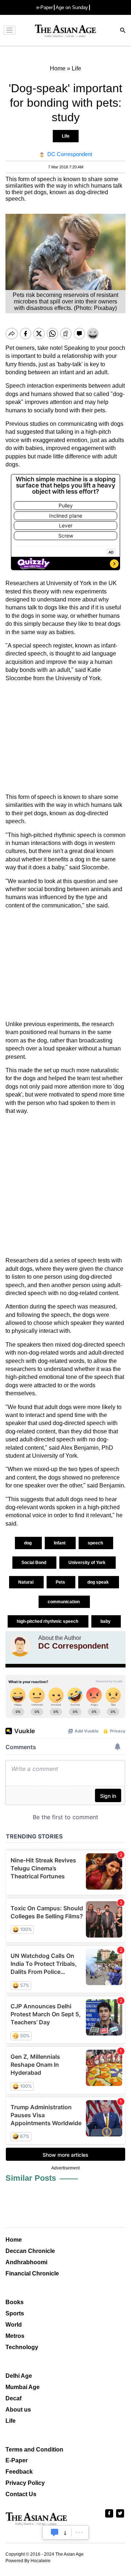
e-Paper (45, 7)
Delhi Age (19, 2376)
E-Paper (17, 2460)
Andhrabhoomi (26, 2262)
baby (106, 1621)
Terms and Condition (34, 2450)
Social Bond (34, 1563)
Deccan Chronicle (30, 2251)
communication (64, 1602)
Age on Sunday (72, 7)
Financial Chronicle (32, 2273)
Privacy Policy (25, 2483)
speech (96, 1543)
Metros (15, 2336)
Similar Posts (31, 2178)
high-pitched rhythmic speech (48, 1621)
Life (66, 136)
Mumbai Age (23, 2387)
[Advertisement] (65, 738)
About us (18, 2410)
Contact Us (21, 2494)
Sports (15, 2313)
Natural (26, 1582)
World (14, 2325)
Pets (61, 1582)
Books (15, 2302)
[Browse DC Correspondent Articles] (20, 1646)
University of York (88, 1563)
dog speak (99, 1582)
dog (28, 1543)
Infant (60, 1543)
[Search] (123, 31)
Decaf (13, 2398)
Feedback (19, 2472)
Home (14, 2240)
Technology (22, 2347)
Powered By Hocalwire (28, 2561)
